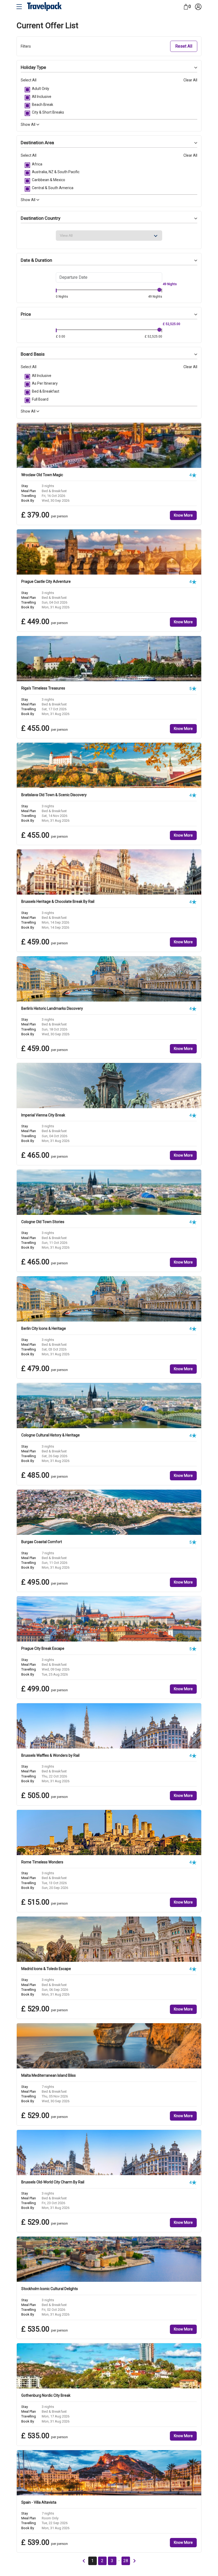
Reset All (184, 46)
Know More (183, 515)
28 (126, 2561)
